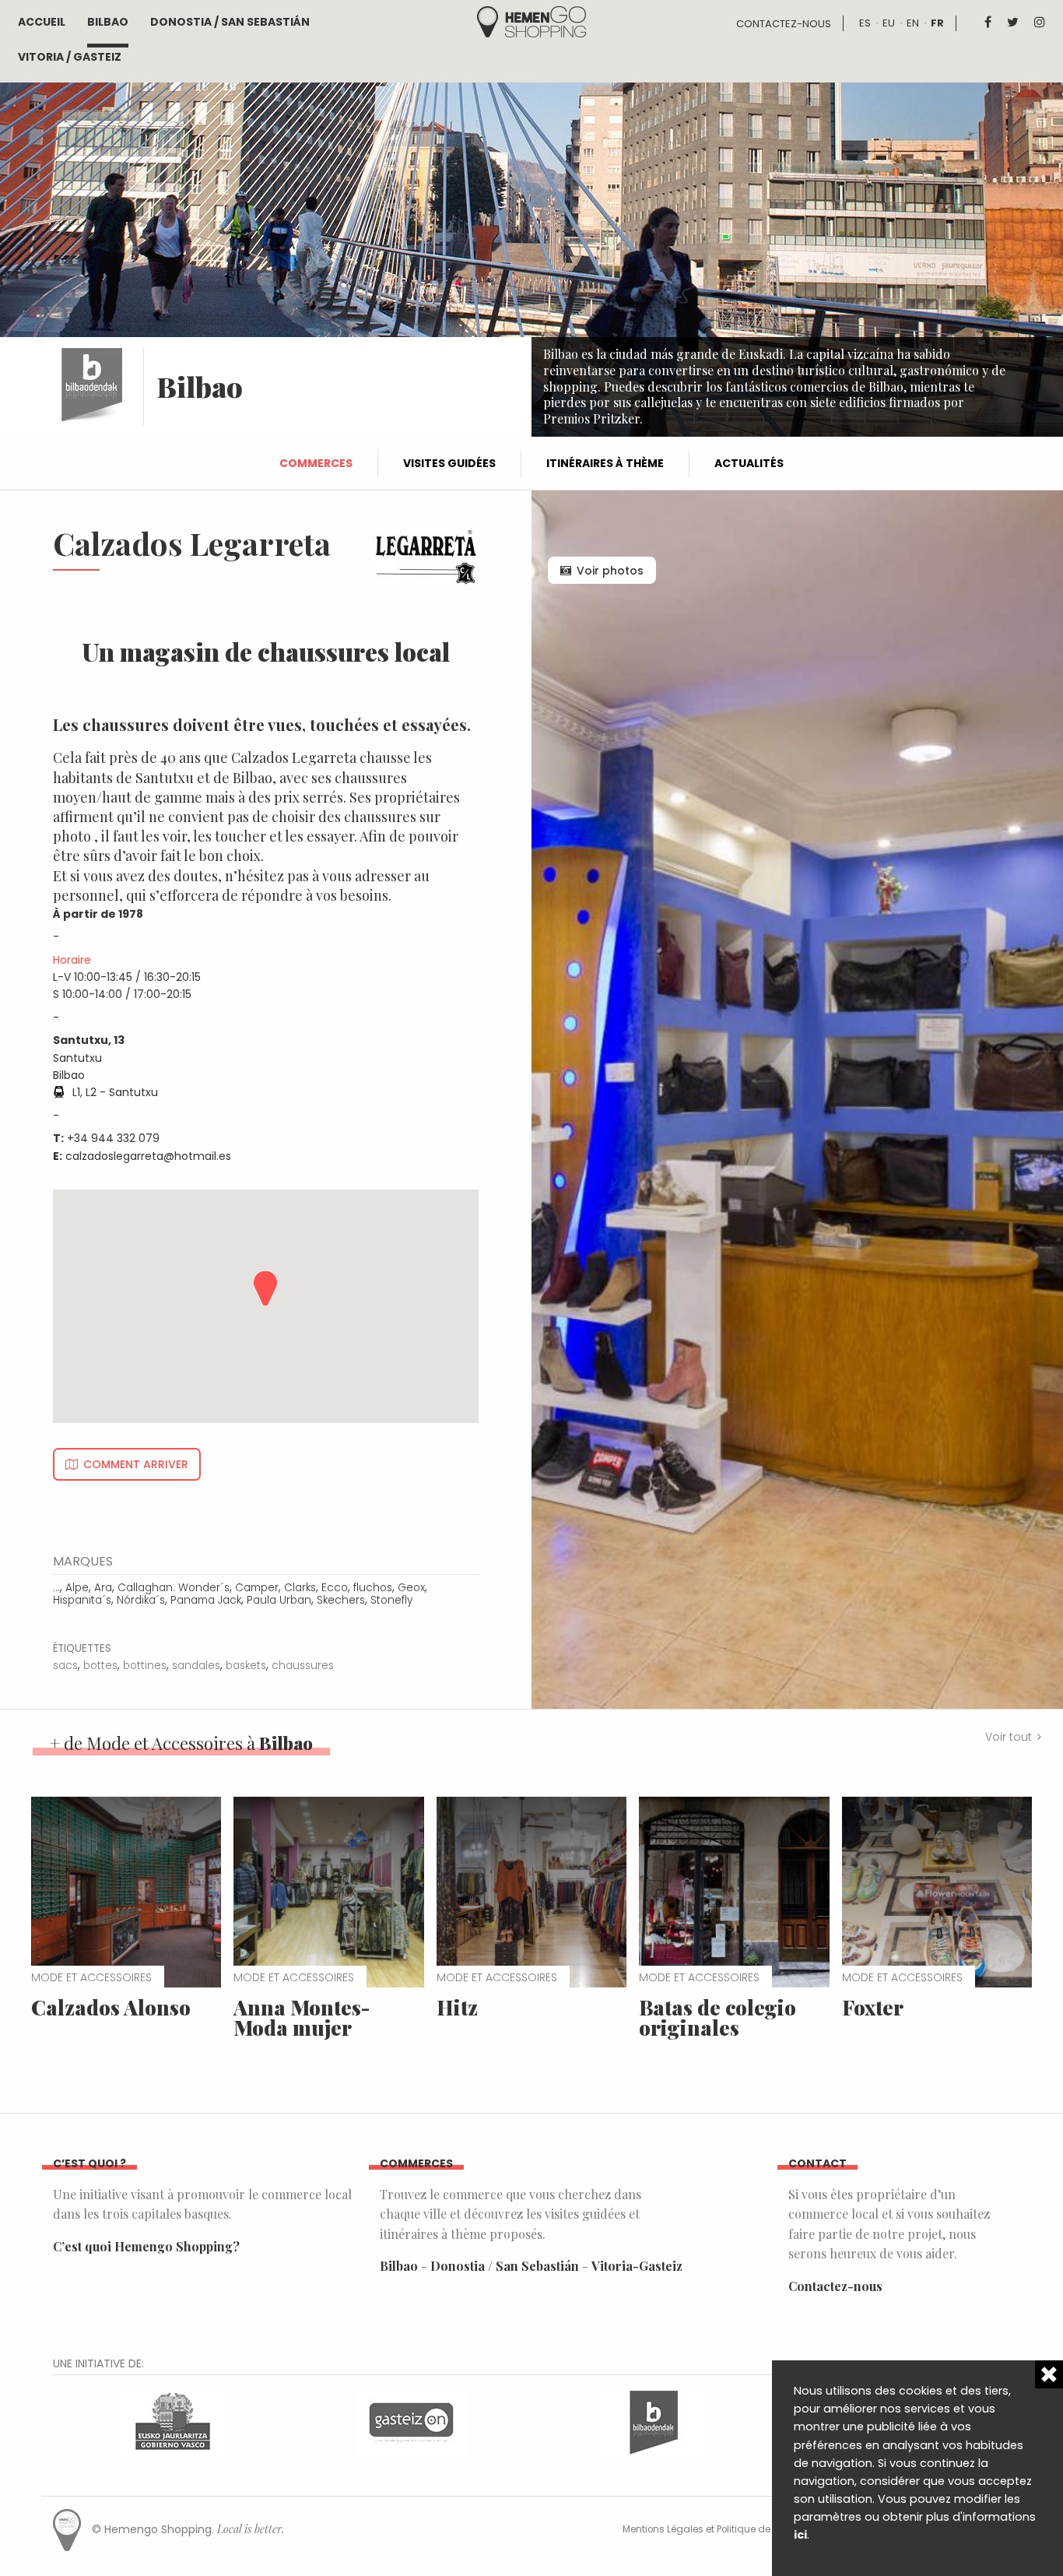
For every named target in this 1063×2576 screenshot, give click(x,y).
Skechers (341, 1600)
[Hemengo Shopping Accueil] (531, 21)
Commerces (316, 463)
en (913, 23)
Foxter (873, 2007)
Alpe (77, 1588)
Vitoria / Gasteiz (70, 57)
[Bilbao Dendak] (651, 2421)
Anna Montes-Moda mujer (302, 2017)
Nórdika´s (141, 1600)
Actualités (749, 463)
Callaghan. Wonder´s (174, 1588)
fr (937, 23)
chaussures (303, 1666)
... (56, 1588)
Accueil (42, 22)
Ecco (335, 1588)
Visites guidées (449, 463)
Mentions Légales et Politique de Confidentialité (732, 2529)
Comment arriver (136, 1464)
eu (889, 23)
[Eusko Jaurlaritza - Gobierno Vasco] (173, 2421)
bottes (100, 1666)
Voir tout (1009, 1737)
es (865, 23)
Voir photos (610, 571)
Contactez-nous (784, 24)
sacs (65, 1666)
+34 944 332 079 (113, 1138)
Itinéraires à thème (605, 463)
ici (800, 2535)
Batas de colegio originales (717, 2017)
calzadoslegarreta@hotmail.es (148, 1156)
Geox (411, 1588)
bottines (145, 1666)
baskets (246, 1666)
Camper (257, 1588)
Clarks (300, 1588)
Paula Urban (279, 1600)
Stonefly (391, 1600)
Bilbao (108, 22)
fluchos (373, 1588)
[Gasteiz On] (412, 2421)
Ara (103, 1588)
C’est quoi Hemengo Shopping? (146, 2246)
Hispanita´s (82, 1600)
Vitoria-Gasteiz (637, 2266)
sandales (196, 1666)
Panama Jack (206, 1600)
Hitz (457, 2007)
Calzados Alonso (111, 2007)
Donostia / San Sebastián (230, 22)
